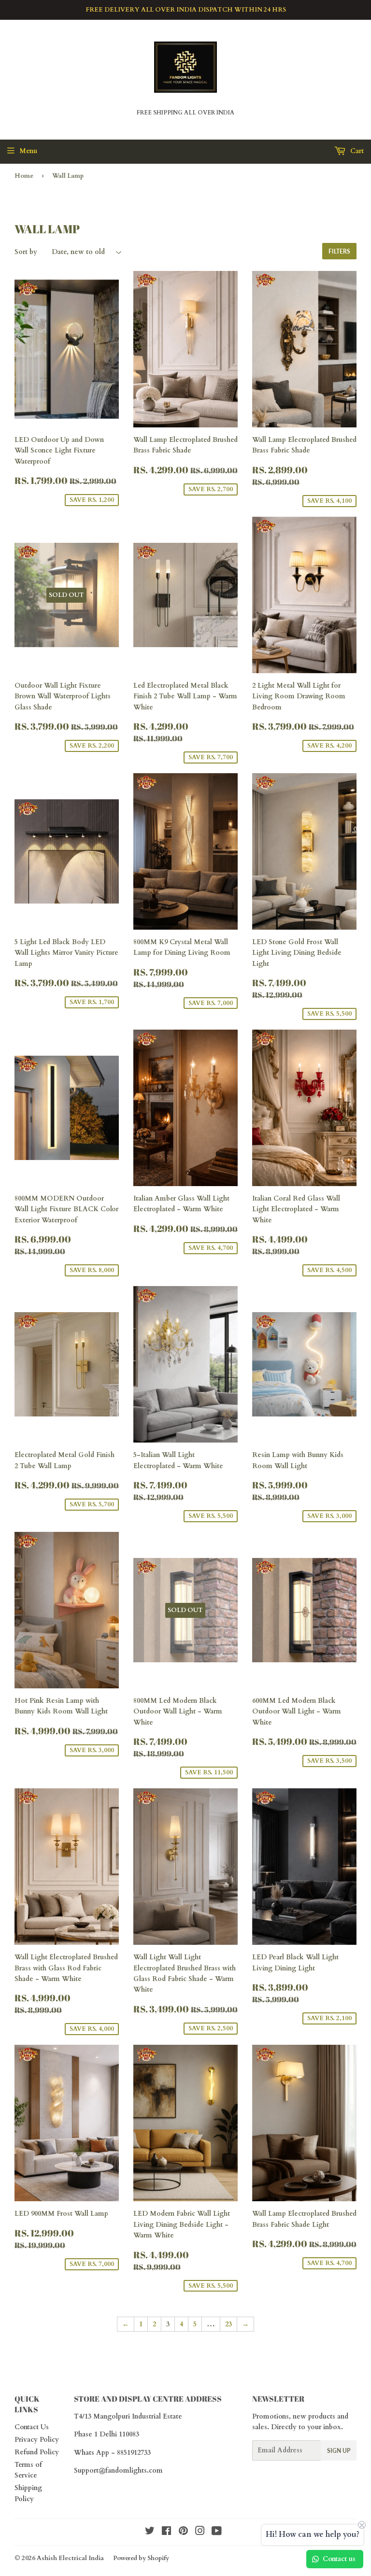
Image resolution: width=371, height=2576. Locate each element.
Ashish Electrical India (70, 2558)
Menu (28, 151)
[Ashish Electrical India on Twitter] (150, 2532)
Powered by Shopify (141, 2558)
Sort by (26, 252)
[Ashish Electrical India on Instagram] (200, 2532)
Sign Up (339, 2451)
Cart (356, 151)
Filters (339, 251)
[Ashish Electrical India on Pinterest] (183, 2532)
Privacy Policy (37, 2440)
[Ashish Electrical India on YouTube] (217, 2532)
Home (24, 176)
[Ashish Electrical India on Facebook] (166, 2532)
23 (228, 2324)
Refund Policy (37, 2452)
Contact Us (32, 2427)
